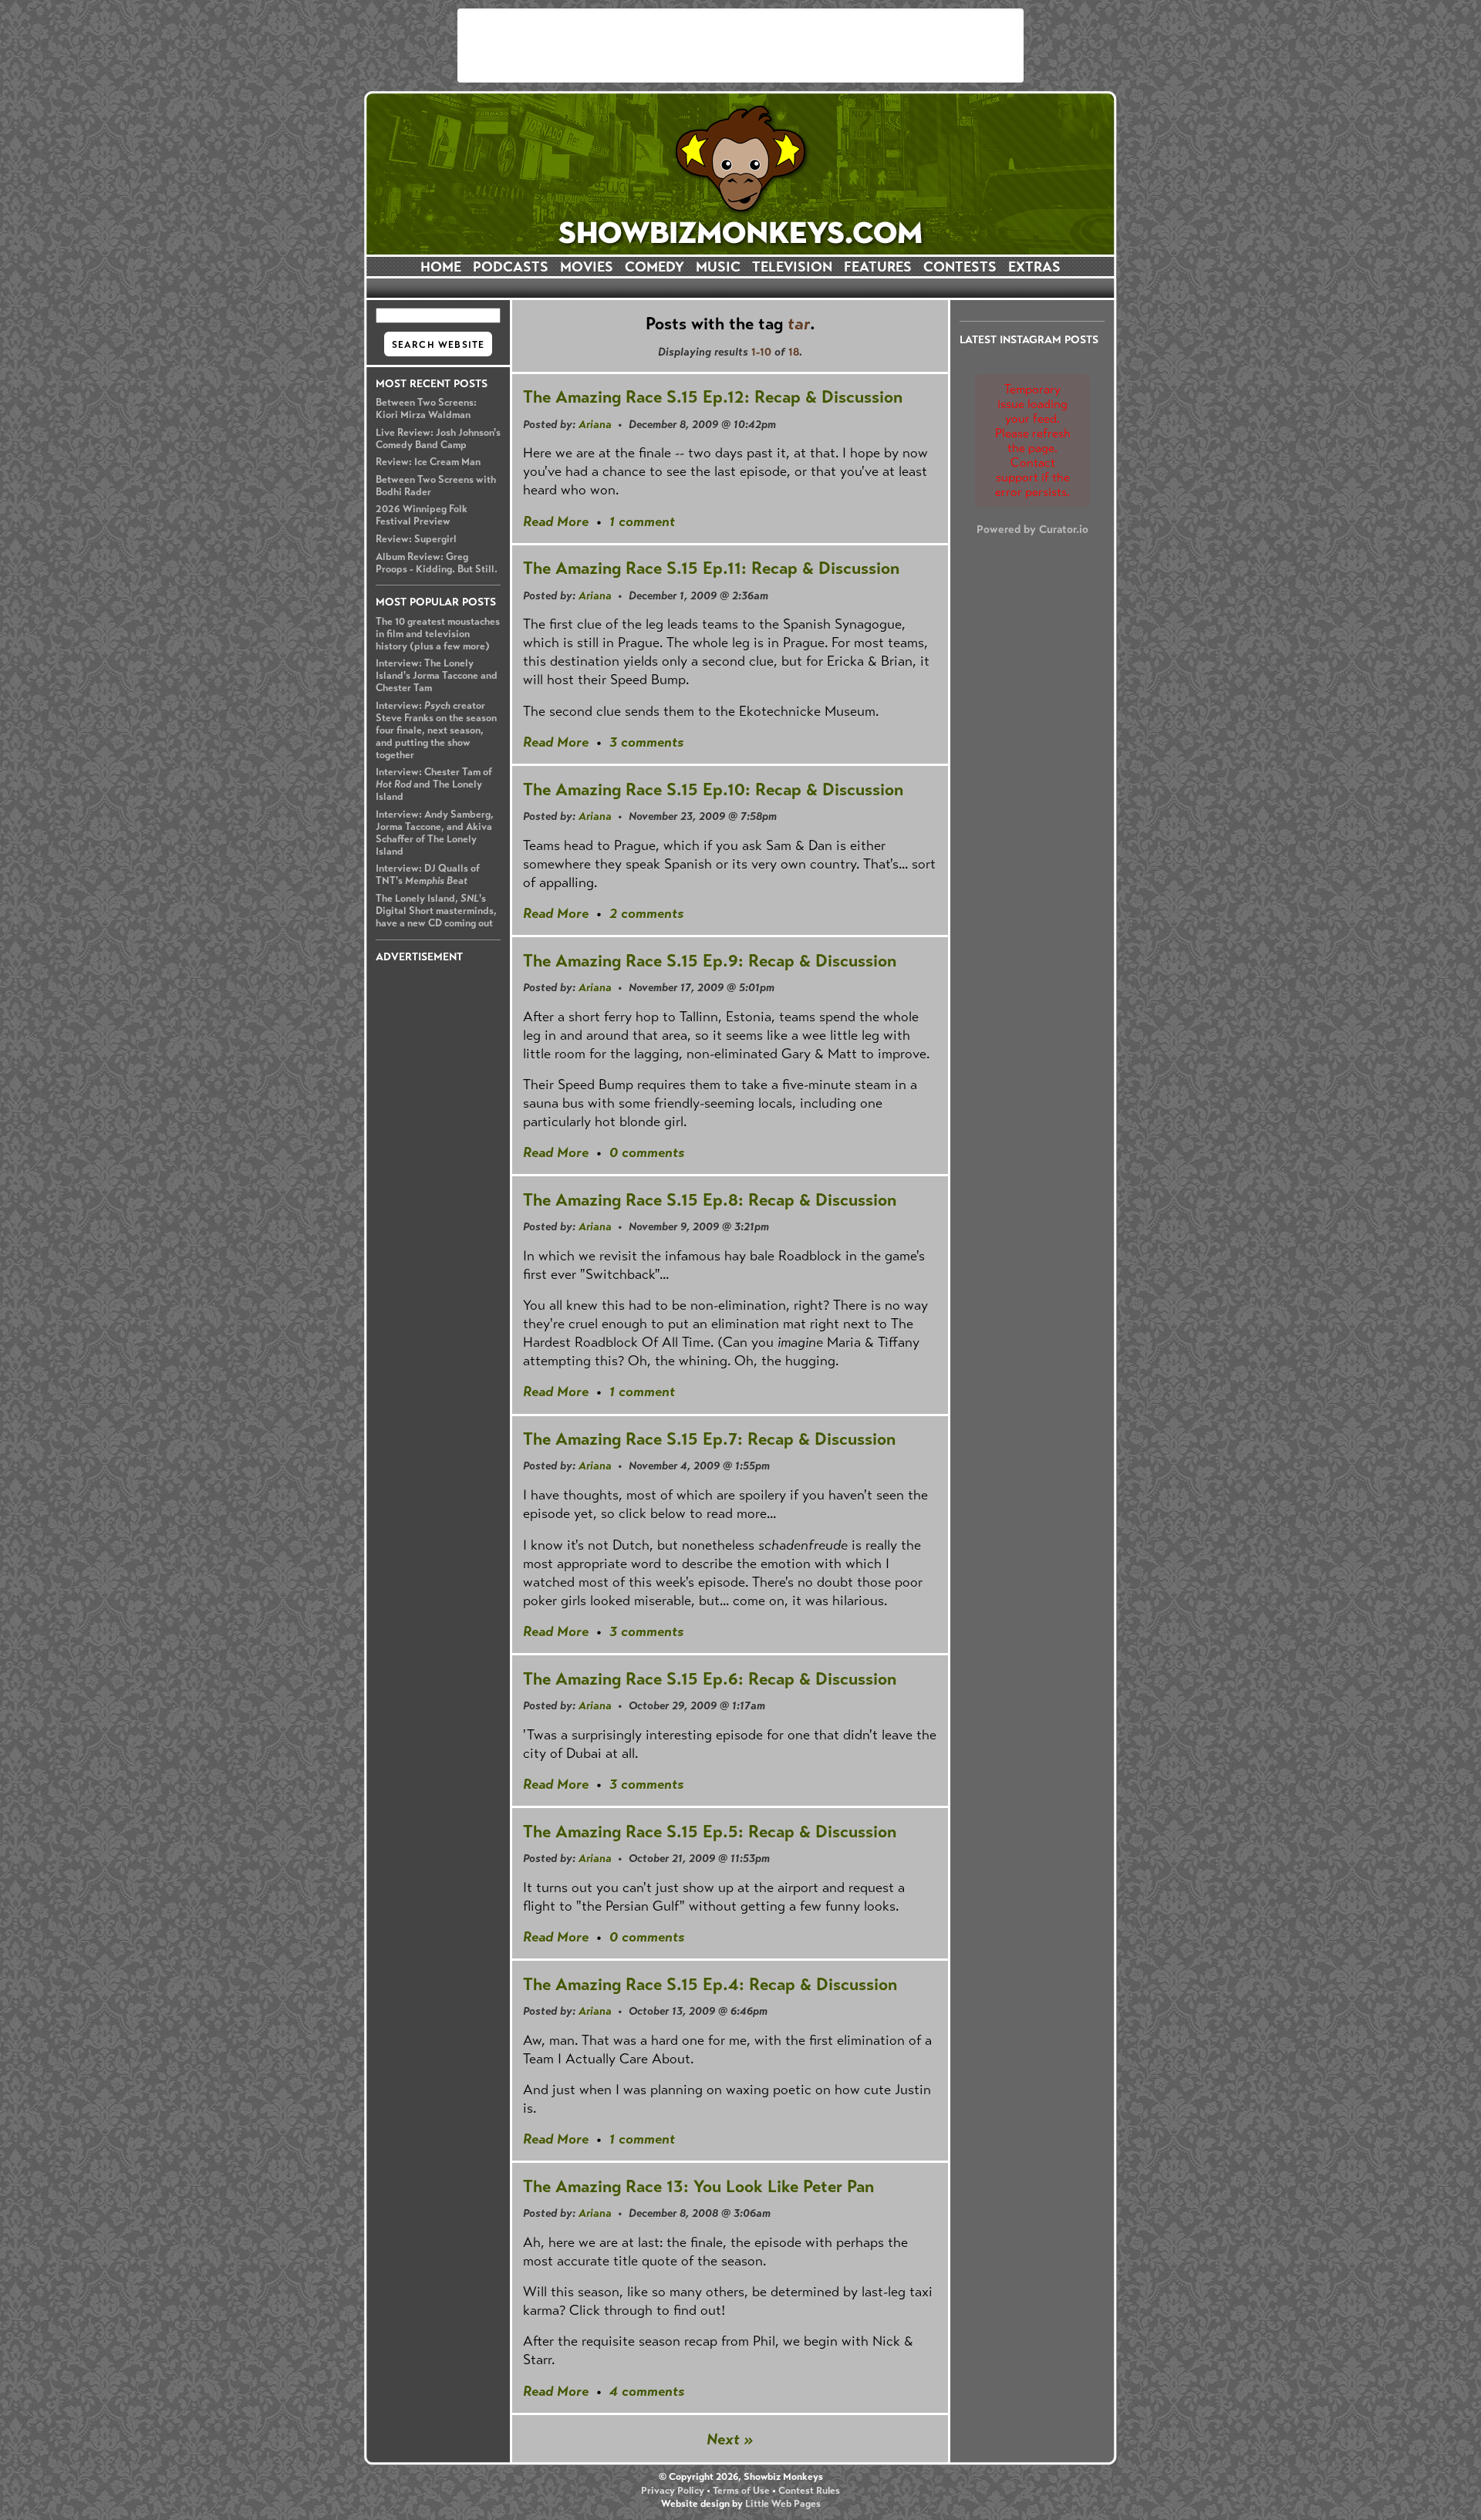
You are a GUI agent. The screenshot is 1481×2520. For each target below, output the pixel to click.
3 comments (646, 742)
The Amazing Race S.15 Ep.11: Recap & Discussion (711, 568)
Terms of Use (741, 2491)
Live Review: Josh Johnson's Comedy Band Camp (438, 439)
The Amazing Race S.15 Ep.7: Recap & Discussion (709, 1439)
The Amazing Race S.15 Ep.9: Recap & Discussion (710, 961)
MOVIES (587, 267)
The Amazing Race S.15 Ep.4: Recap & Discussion (710, 1984)
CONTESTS (960, 267)
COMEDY (654, 267)
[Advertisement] (740, 46)
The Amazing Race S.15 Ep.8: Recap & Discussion (710, 1200)
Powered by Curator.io (1032, 529)
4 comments (647, 2391)
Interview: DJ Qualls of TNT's (428, 875)
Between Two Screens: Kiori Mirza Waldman (426, 409)
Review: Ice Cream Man (428, 462)
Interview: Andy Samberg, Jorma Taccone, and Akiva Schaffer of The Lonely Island (435, 833)
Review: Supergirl (416, 539)
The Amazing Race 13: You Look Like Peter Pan (698, 2186)
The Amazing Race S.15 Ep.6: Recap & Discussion (710, 1679)
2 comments (646, 913)
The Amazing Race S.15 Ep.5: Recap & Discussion (710, 1832)
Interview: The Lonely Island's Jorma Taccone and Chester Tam (437, 676)
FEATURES (878, 267)
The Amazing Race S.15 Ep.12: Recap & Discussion (713, 397)
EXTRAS (1034, 267)
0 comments (647, 1152)
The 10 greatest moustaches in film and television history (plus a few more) (438, 634)
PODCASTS (511, 267)
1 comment (642, 521)
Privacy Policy (673, 2491)
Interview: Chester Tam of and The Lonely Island (434, 784)
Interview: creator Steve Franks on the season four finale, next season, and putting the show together (436, 730)
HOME (441, 267)
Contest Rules (809, 2491)
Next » (730, 2439)
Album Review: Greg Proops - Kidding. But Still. (437, 563)
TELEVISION (792, 267)
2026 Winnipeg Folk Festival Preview (422, 515)
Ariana (595, 424)
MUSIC (718, 267)
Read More (556, 521)
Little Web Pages (783, 2504)
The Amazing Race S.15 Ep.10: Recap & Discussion (713, 789)
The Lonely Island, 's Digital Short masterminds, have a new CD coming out (436, 911)
